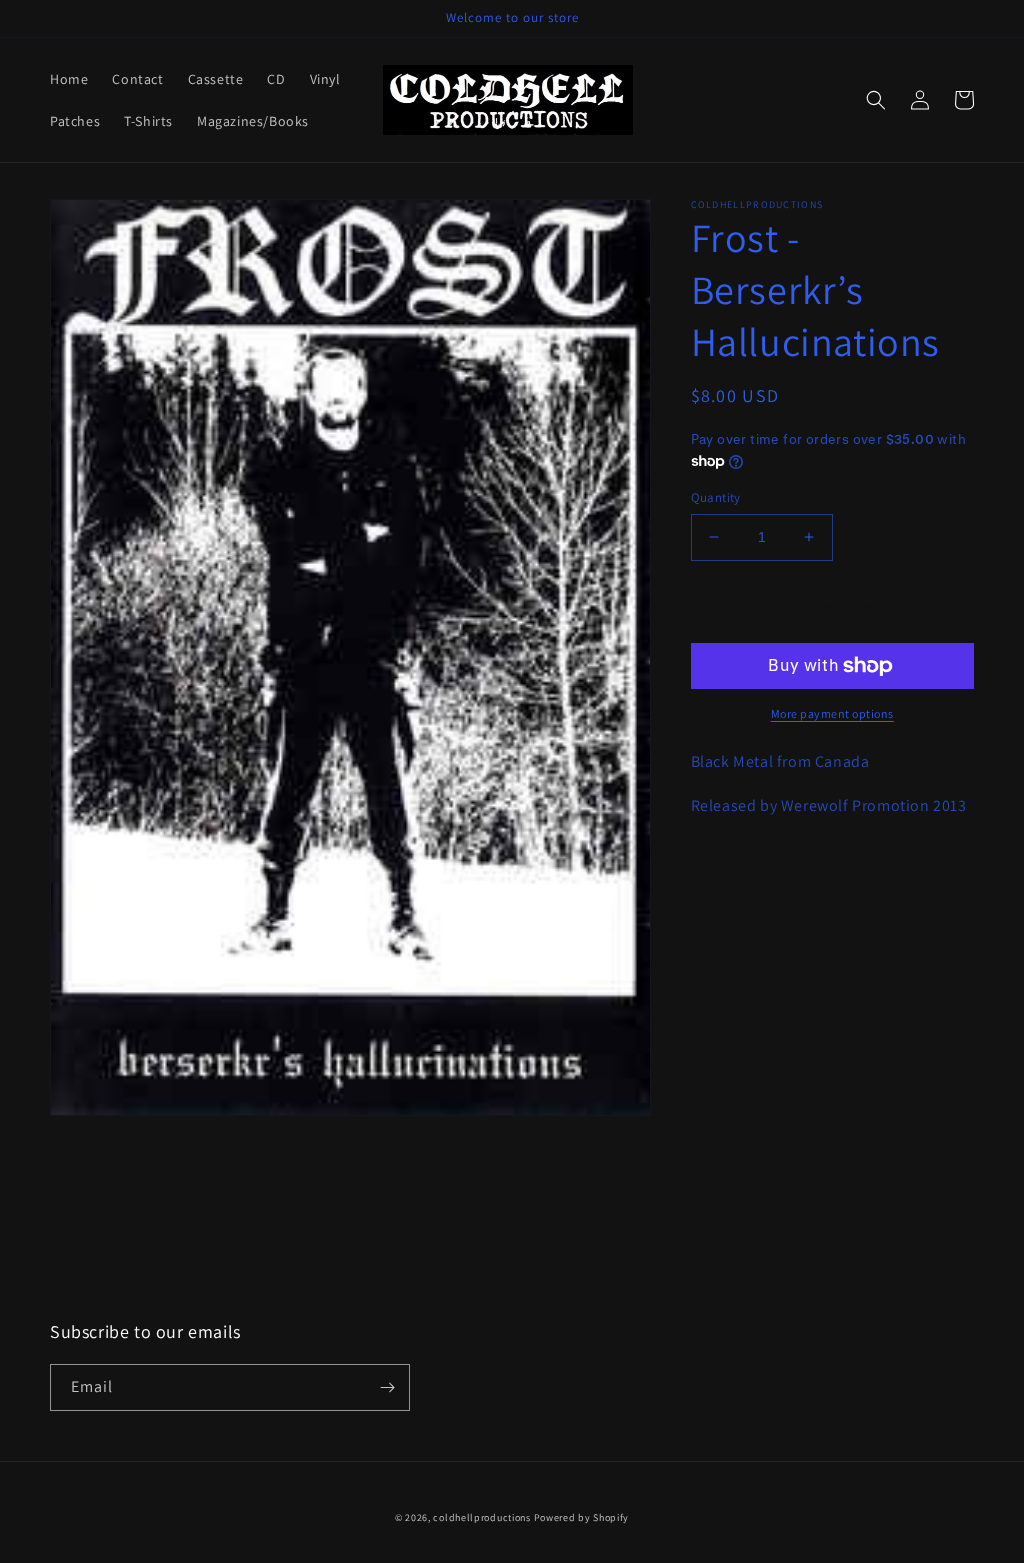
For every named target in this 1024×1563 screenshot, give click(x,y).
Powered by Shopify (582, 1517)
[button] (876, 100)
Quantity (716, 497)
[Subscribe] (387, 1387)
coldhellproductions (481, 1517)
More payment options (832, 713)
